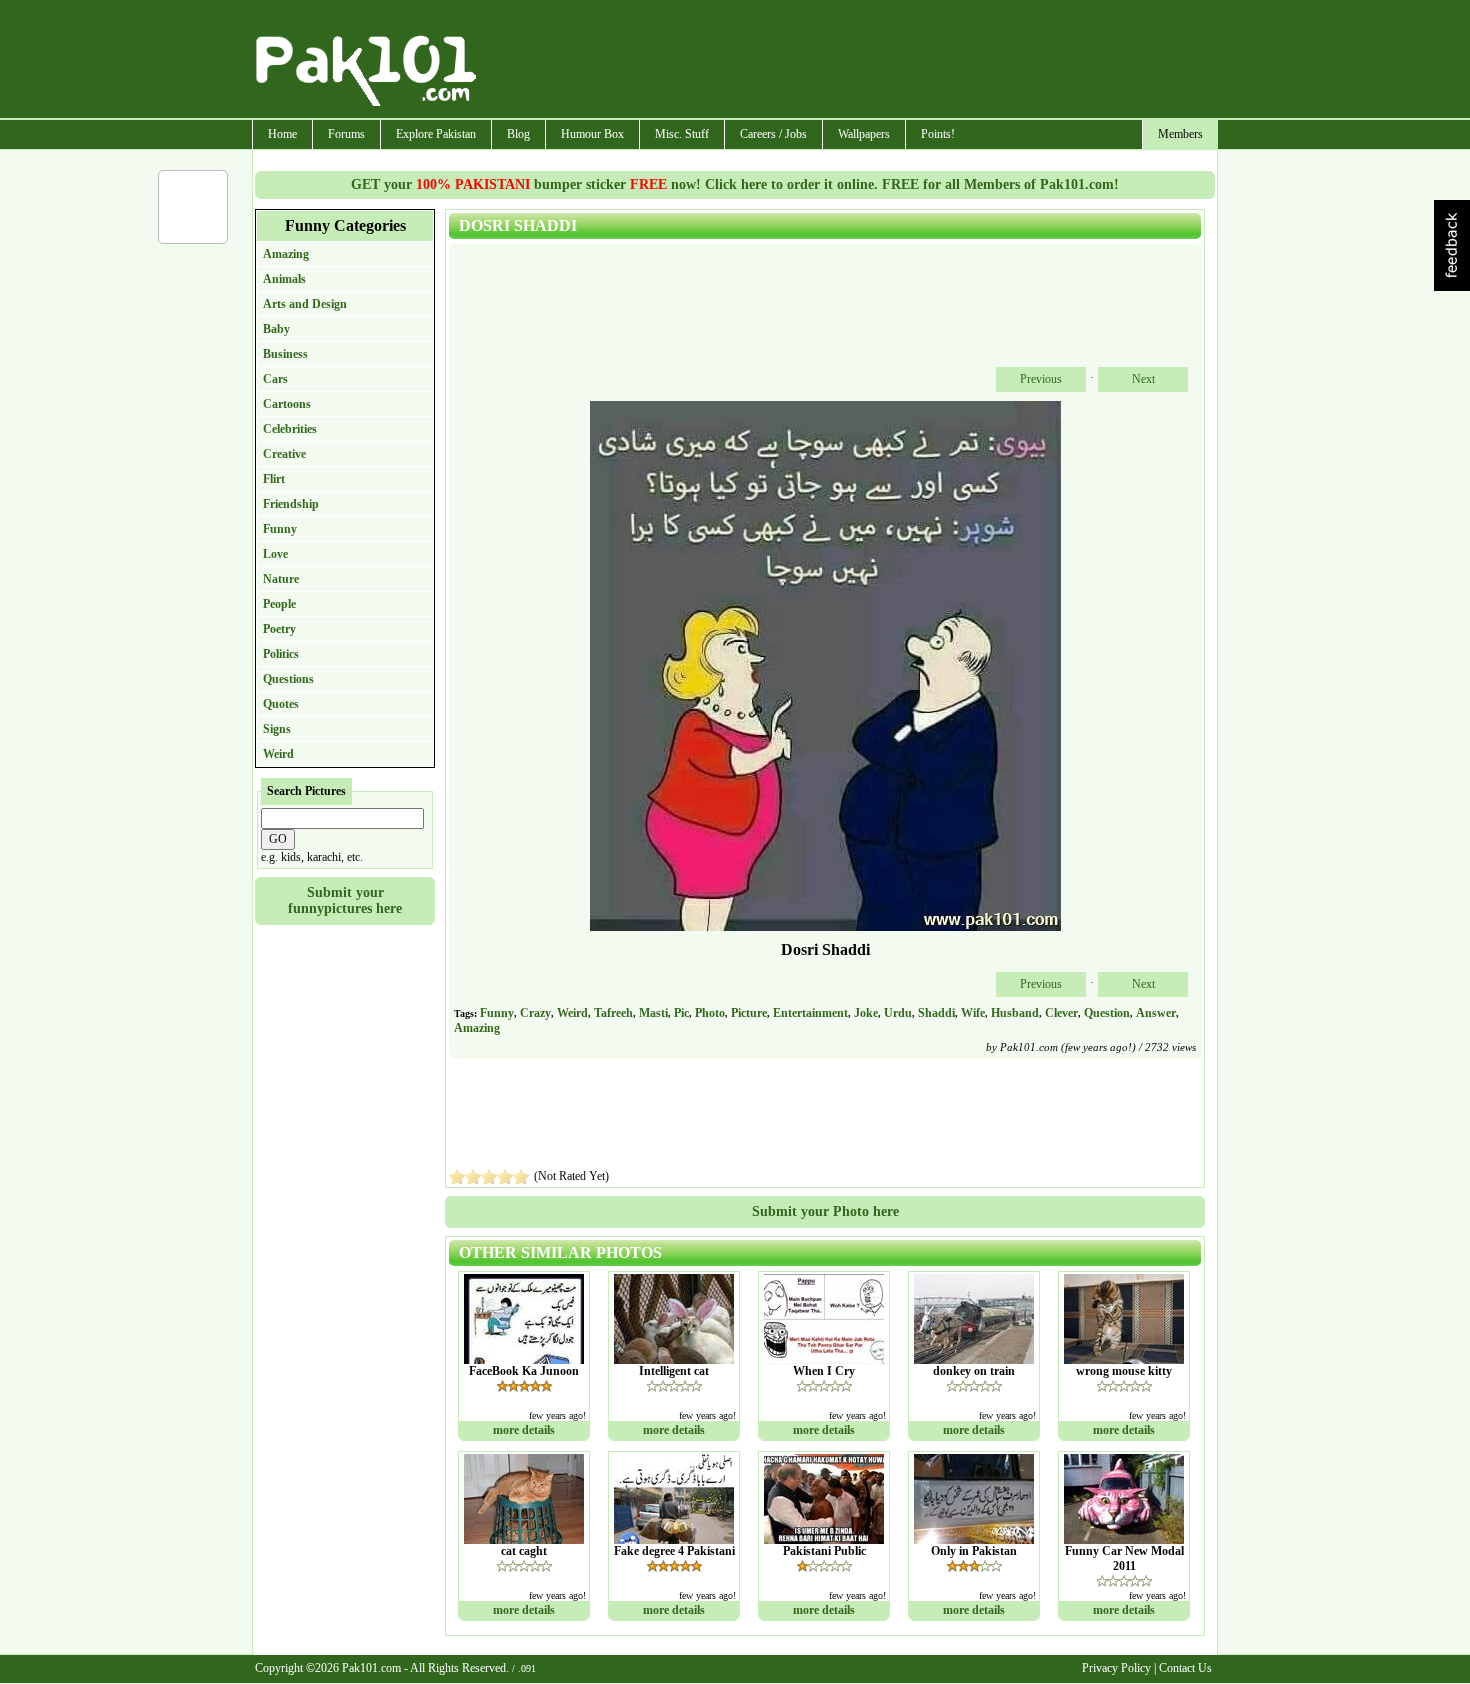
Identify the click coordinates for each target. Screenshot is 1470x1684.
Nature (281, 579)
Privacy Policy (1116, 1668)
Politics (281, 654)
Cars (275, 379)
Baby (276, 329)
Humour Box (592, 134)
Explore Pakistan (436, 134)
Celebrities (290, 429)
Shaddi (936, 1013)
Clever (1061, 1013)
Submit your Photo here (825, 1211)
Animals (284, 279)
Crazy (535, 1013)
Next (1143, 379)
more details (524, 1430)
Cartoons (287, 404)
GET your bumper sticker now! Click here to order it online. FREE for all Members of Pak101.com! (735, 184)
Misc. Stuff (682, 134)
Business (285, 354)
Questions (288, 679)
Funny (280, 529)
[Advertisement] (848, 61)
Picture (749, 1013)
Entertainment (810, 1013)
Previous (1041, 379)
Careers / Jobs (773, 134)
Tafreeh (613, 1013)
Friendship (291, 504)
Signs (277, 729)
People (279, 604)
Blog (518, 134)
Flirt (274, 479)
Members (1180, 134)
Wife (973, 1013)
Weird (278, 754)
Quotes (281, 704)
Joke (866, 1013)
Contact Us (1185, 1668)
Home (282, 134)
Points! (938, 134)
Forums (346, 134)
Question (1107, 1013)
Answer (1156, 1013)
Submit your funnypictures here (345, 900)
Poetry (279, 629)
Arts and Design (305, 304)
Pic (681, 1013)
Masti (653, 1013)
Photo (710, 1013)
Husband (1015, 1013)
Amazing (286, 254)
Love (275, 554)
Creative (284, 454)
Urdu (898, 1013)
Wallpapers (864, 134)
